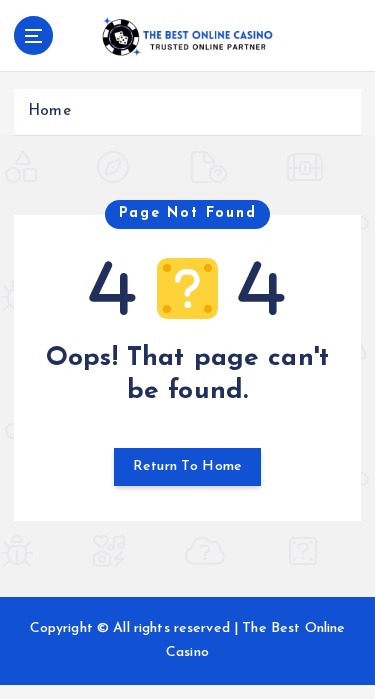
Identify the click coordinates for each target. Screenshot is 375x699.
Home (49, 111)
